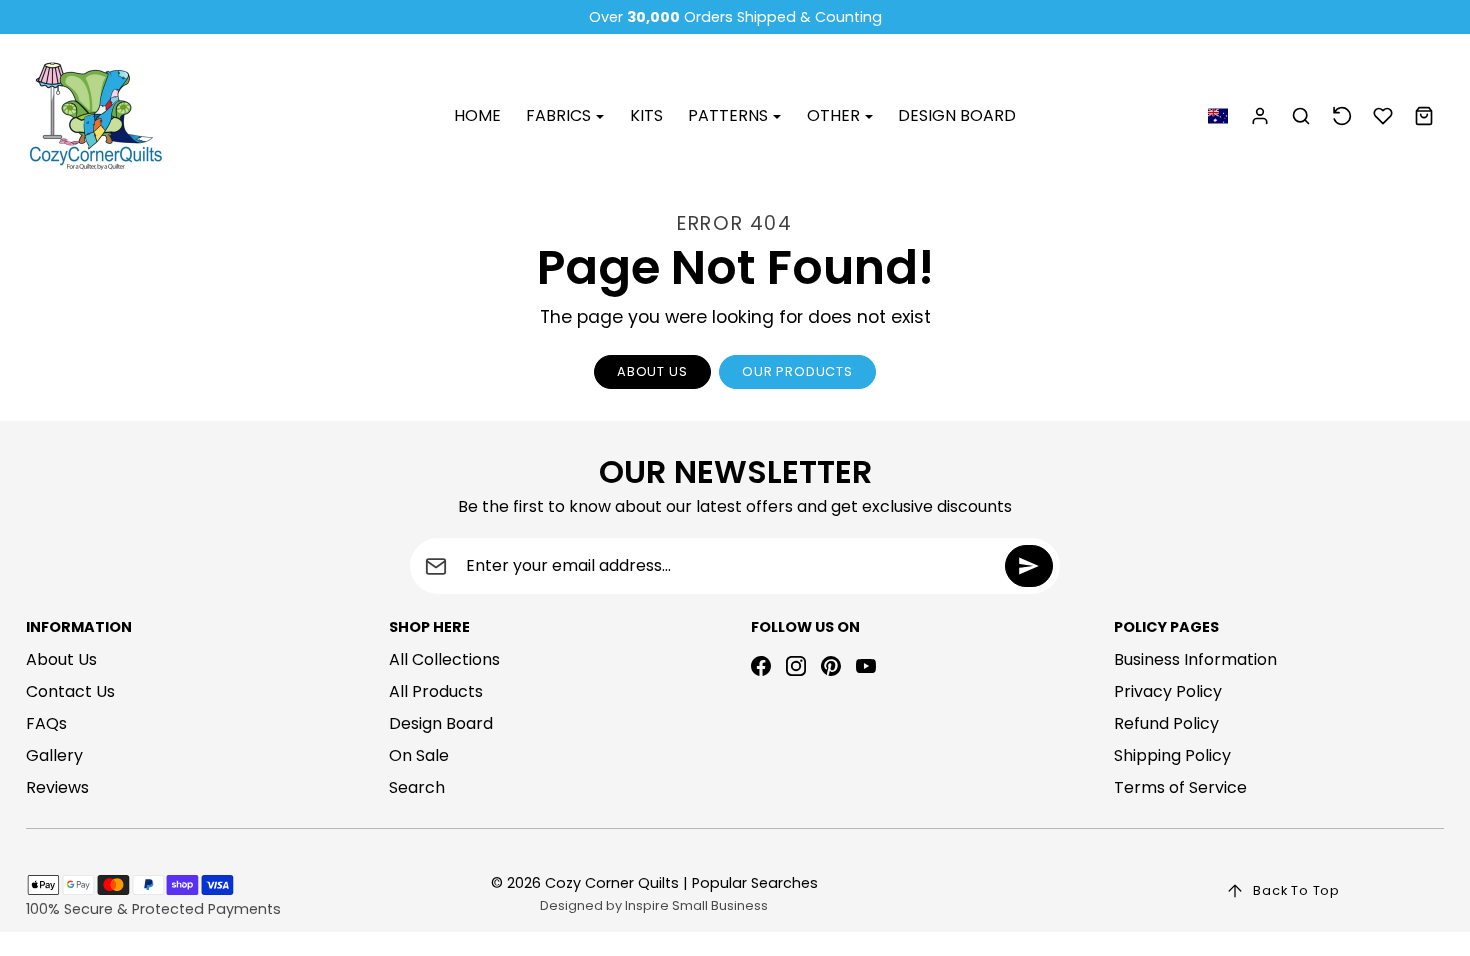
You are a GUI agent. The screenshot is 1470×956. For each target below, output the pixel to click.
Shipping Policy (1172, 755)
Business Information (1195, 659)
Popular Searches (755, 883)
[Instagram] (796, 666)
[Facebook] (761, 666)
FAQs (46, 723)
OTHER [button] (835, 115)
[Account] (1260, 116)
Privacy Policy (1168, 691)
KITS (646, 115)
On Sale (419, 755)
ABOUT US (652, 371)
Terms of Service (1180, 787)
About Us (61, 659)
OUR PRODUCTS (797, 371)
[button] (1217, 116)
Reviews (57, 787)
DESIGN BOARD (957, 115)
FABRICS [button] (560, 115)
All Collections (444, 659)
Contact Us (70, 691)
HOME (477, 115)
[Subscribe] (1029, 566)
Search (417, 787)
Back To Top (1296, 890)
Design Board (441, 723)
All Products (436, 691)
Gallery (54, 755)
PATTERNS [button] (730, 115)
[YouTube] (866, 666)
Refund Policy (1166, 723)
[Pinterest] (831, 666)
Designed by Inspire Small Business (654, 905)
